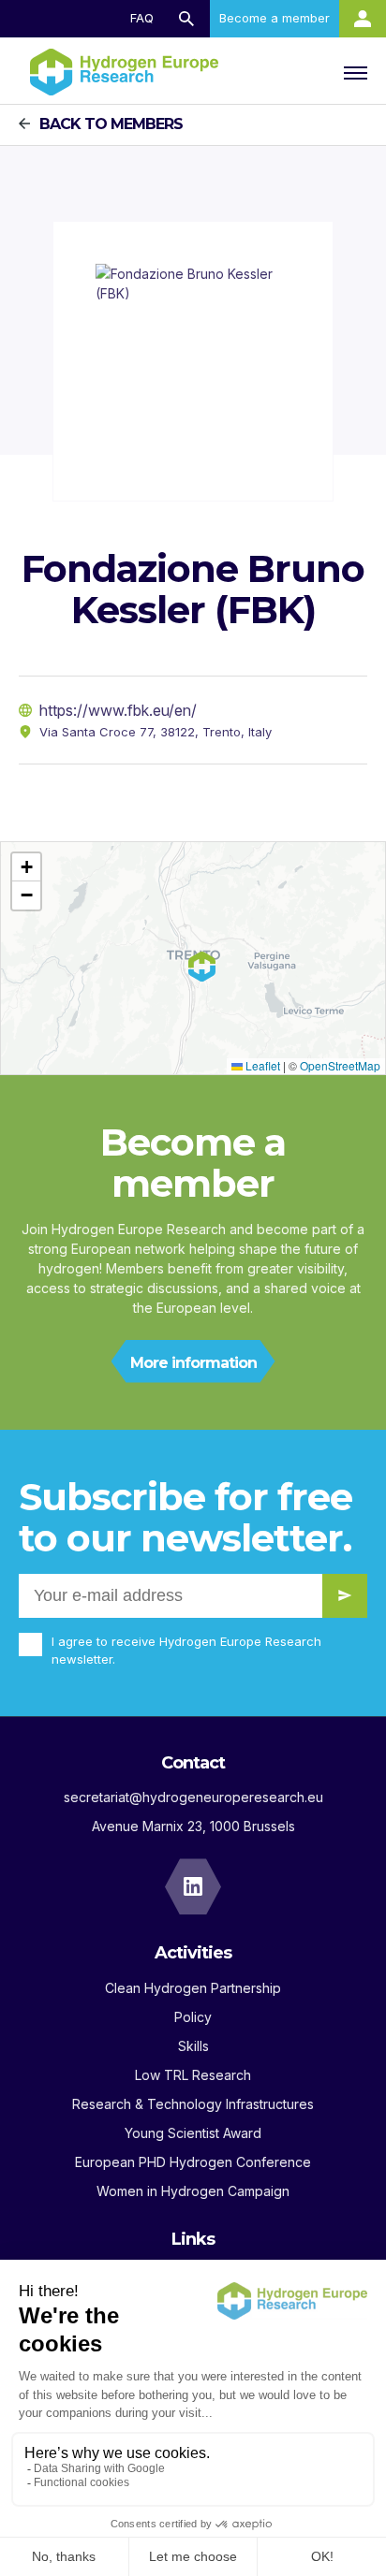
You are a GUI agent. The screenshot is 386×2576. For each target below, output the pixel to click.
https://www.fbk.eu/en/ (118, 710)
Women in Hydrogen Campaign (193, 2191)
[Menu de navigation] (353, 72)
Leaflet (261, 1065)
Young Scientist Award (193, 2133)
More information (193, 1363)
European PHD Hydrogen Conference (193, 2162)
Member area (363, 19)
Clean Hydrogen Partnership (193, 1988)
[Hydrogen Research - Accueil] (124, 72)
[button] (26, 867)
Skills (193, 2046)
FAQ (142, 18)
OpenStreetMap (340, 1065)
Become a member (275, 18)
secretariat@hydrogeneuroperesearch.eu (193, 1797)
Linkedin (193, 1886)
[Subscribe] (345, 1596)
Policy (193, 2017)
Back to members (111, 124)
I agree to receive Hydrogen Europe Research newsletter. (186, 1651)
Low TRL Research (193, 2075)
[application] (193, 958)
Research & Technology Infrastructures (193, 2104)
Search (186, 19)
